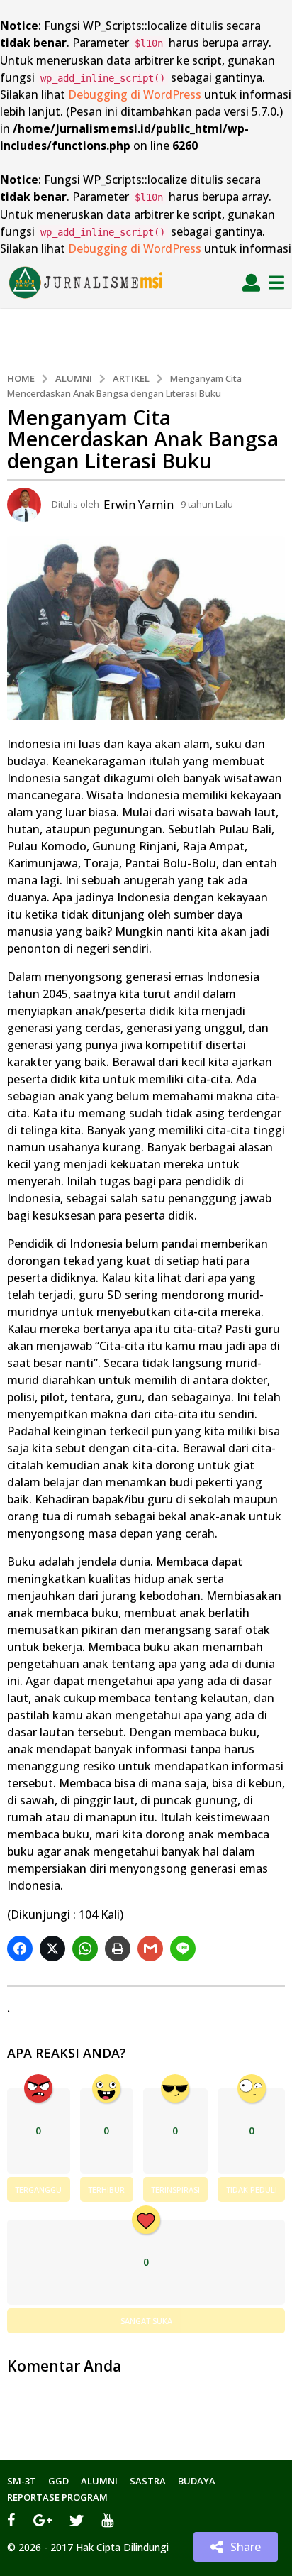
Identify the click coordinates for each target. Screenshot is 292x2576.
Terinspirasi (175, 2189)
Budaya (197, 2481)
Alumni (99, 2481)
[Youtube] (107, 2520)
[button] (251, 283)
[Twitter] (77, 2520)
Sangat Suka (146, 2321)
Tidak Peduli (252, 2189)
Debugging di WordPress (135, 94)
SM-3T (22, 2481)
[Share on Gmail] (152, 1949)
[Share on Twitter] (54, 1949)
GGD (58, 2481)
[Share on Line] (185, 1949)
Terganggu (38, 2189)
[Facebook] (11, 2520)
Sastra (148, 2481)
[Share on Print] (119, 1949)
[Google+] (43, 2520)
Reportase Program (57, 2497)
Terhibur (106, 2189)
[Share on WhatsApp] (87, 1949)
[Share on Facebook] (22, 1949)
